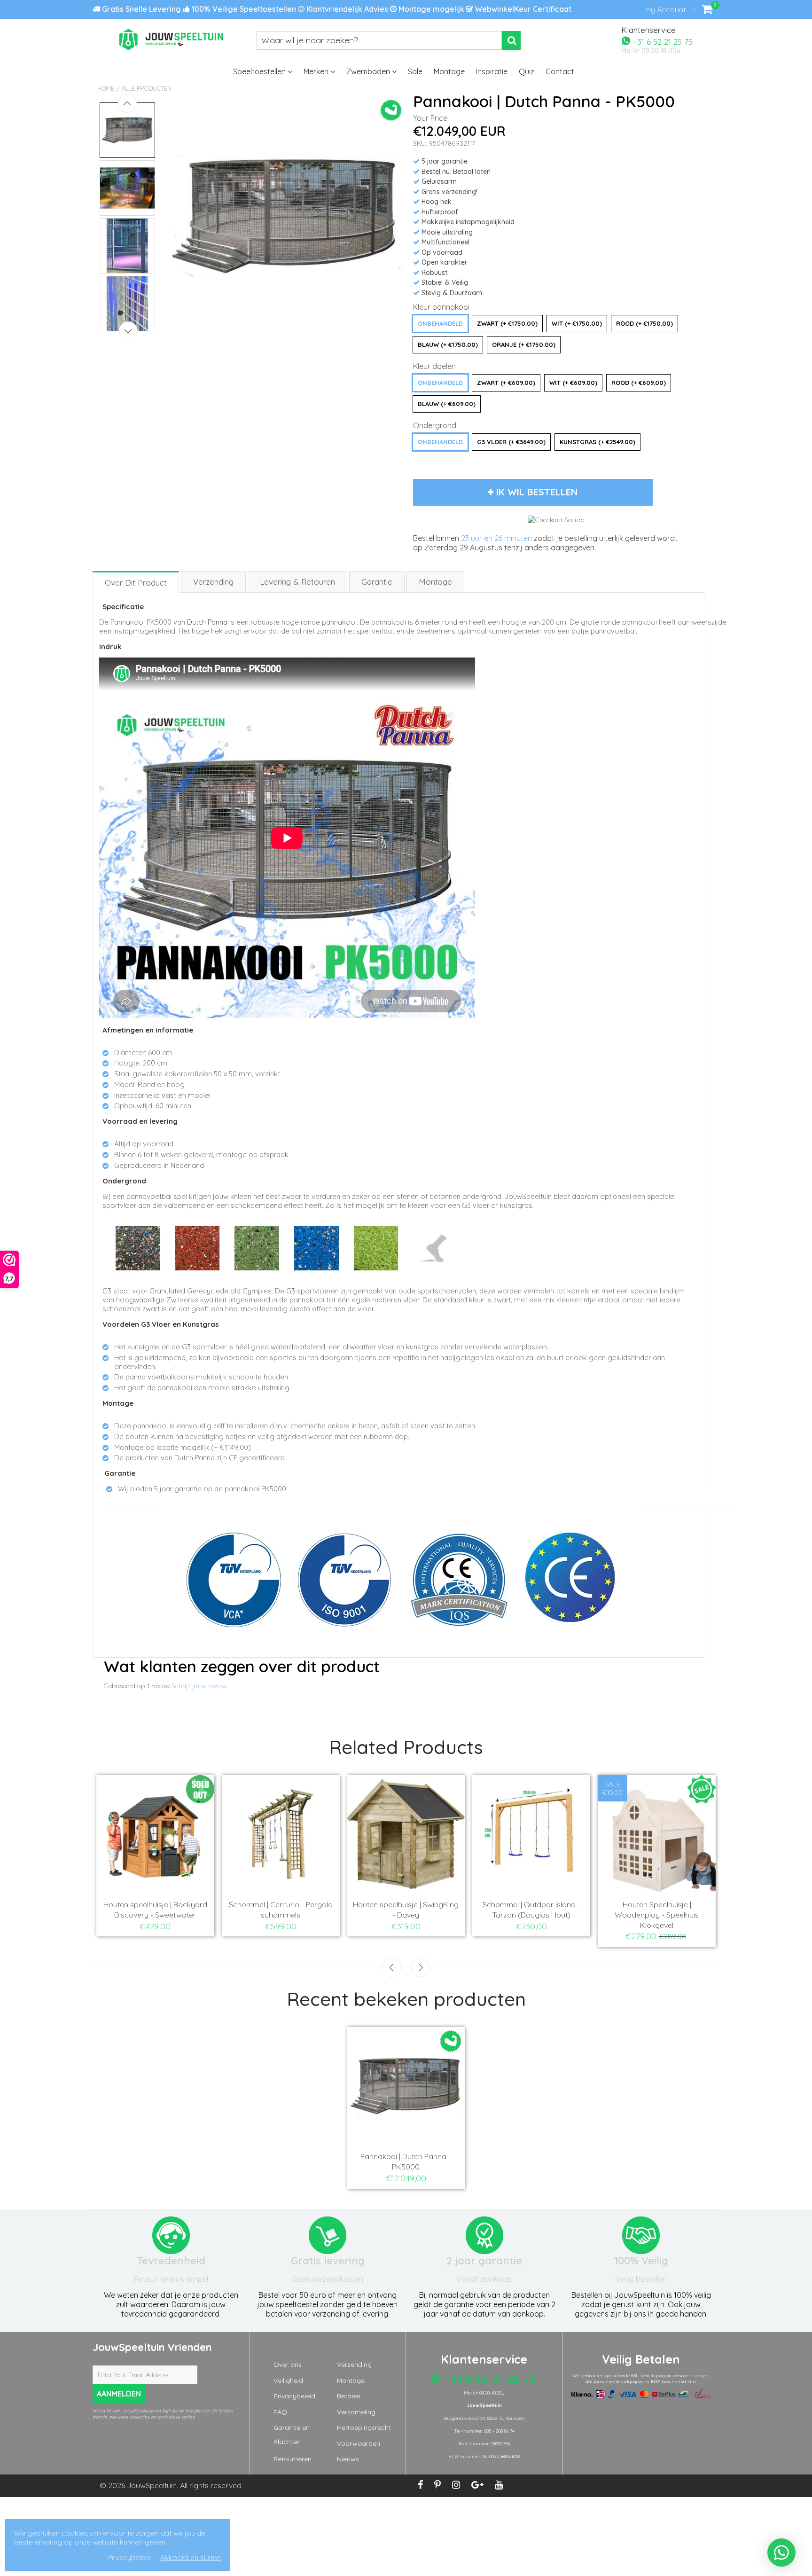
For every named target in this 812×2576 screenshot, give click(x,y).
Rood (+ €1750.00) (644, 323)
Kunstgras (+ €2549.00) (597, 442)
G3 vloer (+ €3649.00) (511, 442)
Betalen (349, 2396)
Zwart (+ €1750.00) (507, 323)
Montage (449, 71)
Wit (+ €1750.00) (577, 323)
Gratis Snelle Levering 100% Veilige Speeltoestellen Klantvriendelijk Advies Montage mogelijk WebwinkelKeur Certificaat (336, 9)
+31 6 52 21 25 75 (662, 41)
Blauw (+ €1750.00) (448, 345)
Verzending (354, 2365)
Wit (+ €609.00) (573, 383)
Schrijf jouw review (199, 1686)
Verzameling (356, 2412)
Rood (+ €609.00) (639, 383)
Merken (317, 71)
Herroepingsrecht (364, 2427)
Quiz (527, 71)
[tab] (136, 582)
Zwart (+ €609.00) (506, 383)
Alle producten (146, 88)
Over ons (288, 2365)
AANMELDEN (119, 2394)
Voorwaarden (359, 2443)
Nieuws (348, 2459)
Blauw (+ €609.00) (447, 404)
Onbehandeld (440, 323)
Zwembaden (369, 71)
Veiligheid (288, 2380)
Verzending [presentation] (213, 582)
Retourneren (293, 2459)
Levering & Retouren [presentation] (297, 582)
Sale (415, 71)
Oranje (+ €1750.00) (524, 345)
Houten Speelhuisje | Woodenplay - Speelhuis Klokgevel (657, 1915)
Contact (560, 71)
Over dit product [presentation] (136, 583)
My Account (665, 9)
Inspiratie (492, 71)
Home (106, 88)
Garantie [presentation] (377, 582)
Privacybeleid (294, 2396)
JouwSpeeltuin (152, 2485)
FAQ (280, 2412)
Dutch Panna (207, 622)
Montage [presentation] (435, 582)
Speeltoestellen (260, 71)
